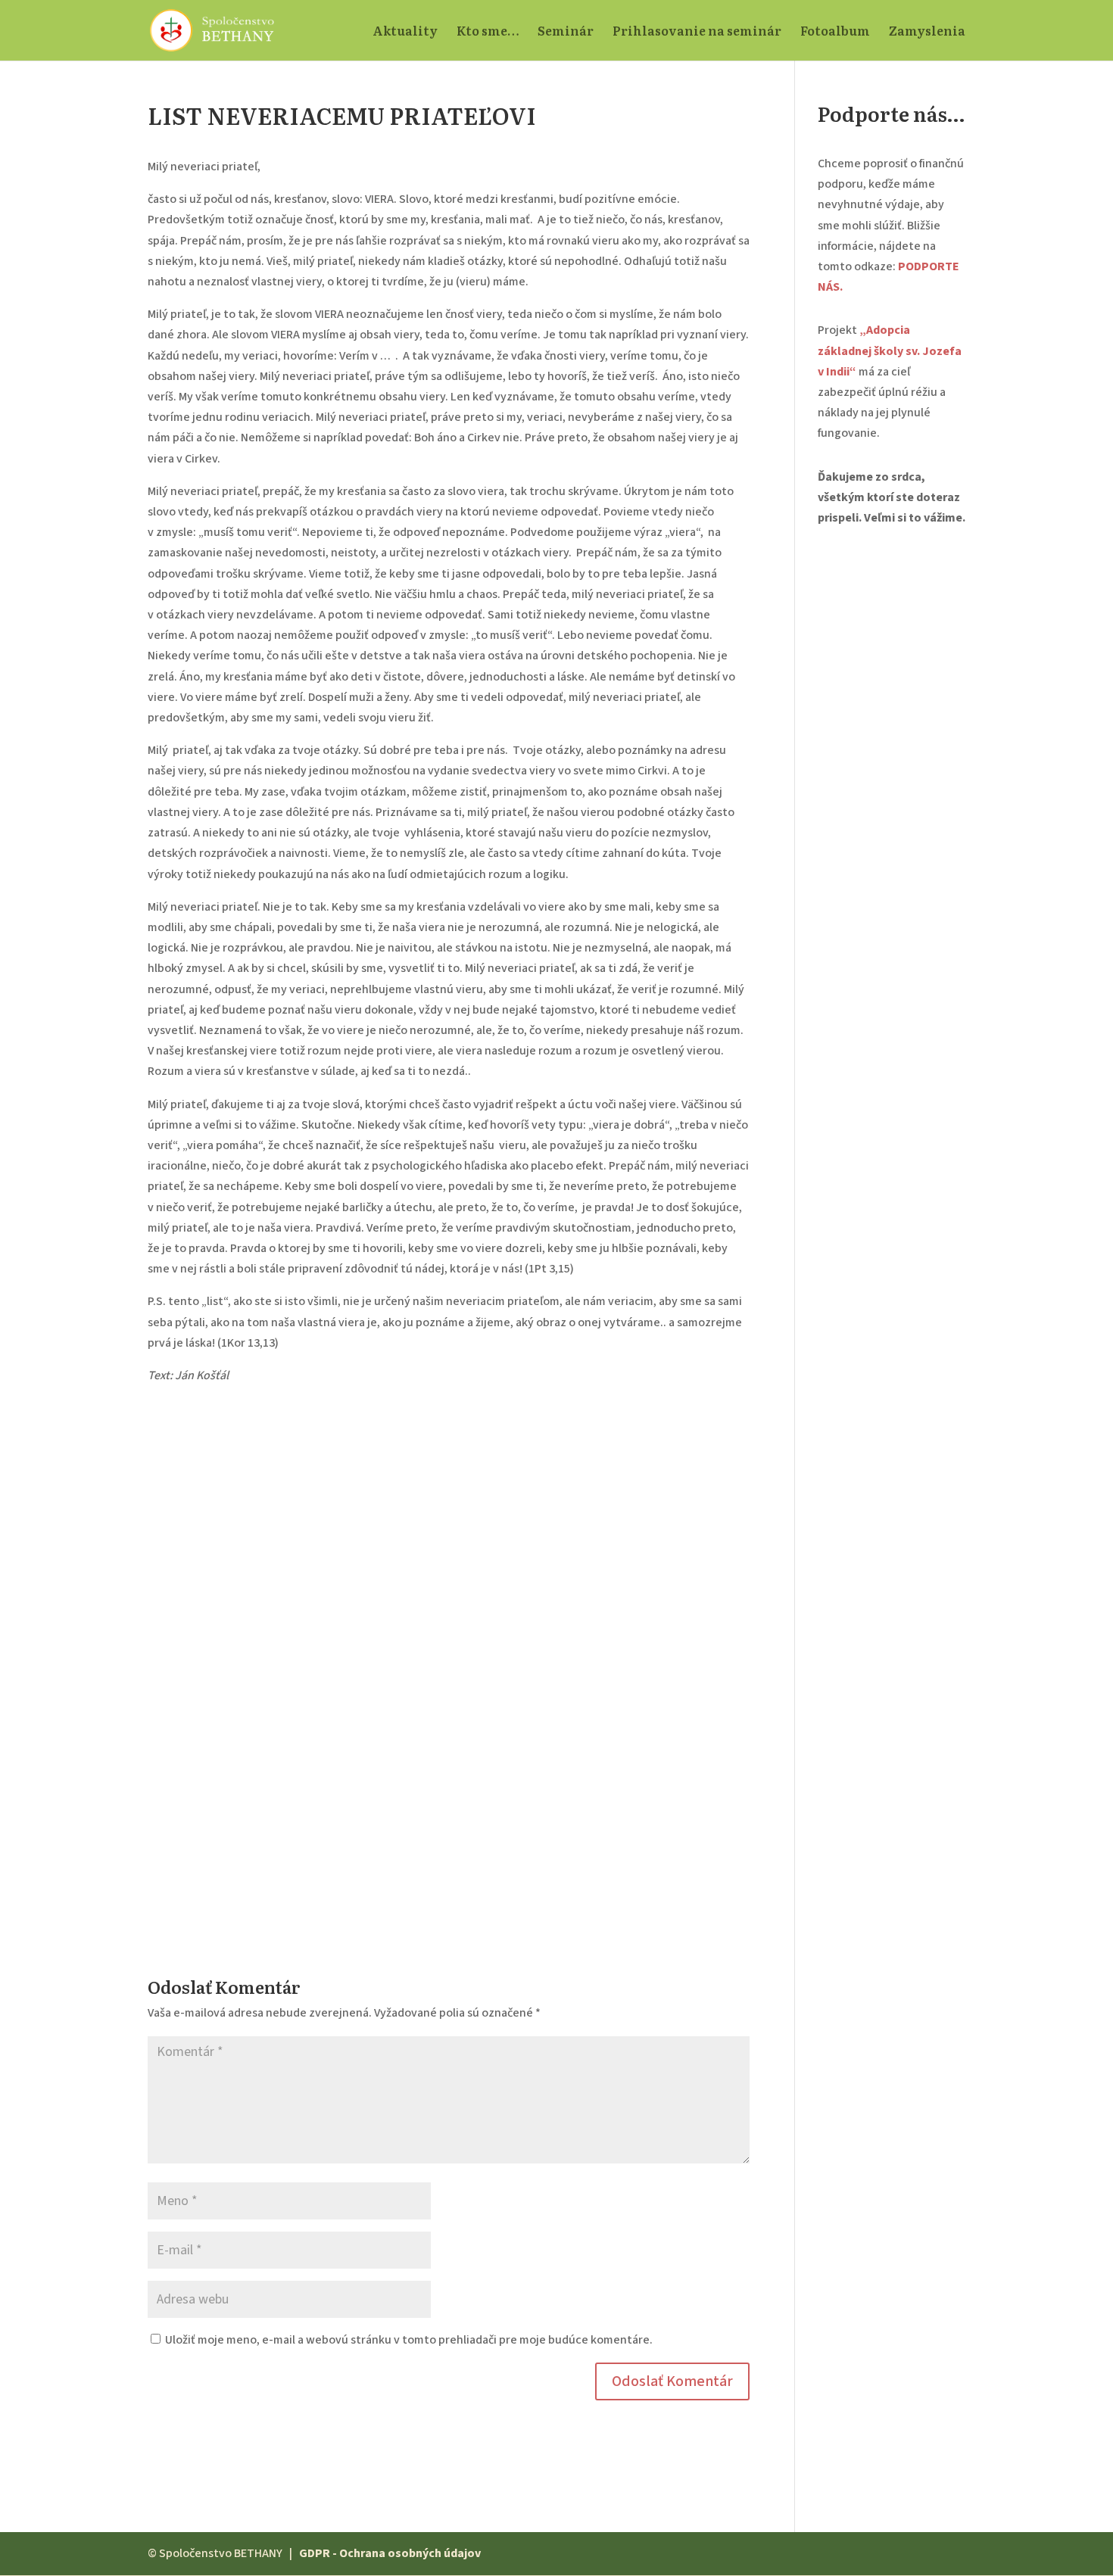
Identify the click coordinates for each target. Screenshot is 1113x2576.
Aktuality (405, 32)
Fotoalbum (835, 32)
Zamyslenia (927, 32)
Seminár (566, 32)
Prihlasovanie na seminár (697, 32)
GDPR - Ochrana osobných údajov (390, 2553)
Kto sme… (488, 32)
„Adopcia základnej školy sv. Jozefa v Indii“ (890, 350)
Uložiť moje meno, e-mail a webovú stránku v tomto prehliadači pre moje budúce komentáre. (409, 2340)
